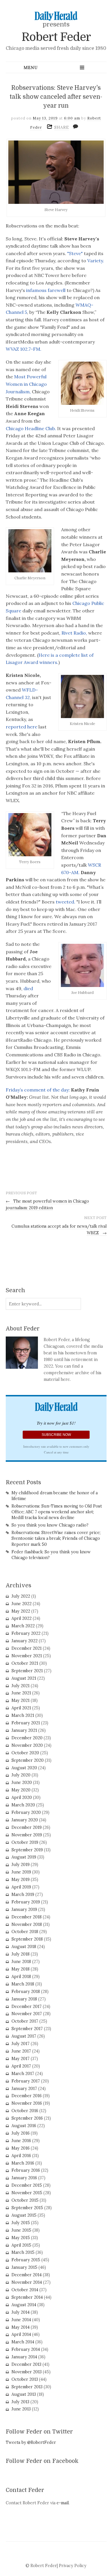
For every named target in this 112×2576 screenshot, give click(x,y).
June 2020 (22, 1782)
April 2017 (21, 2066)
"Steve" (75, 253)
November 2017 (27, 2014)
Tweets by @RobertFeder (31, 2442)
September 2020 (28, 1760)
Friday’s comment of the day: (38, 1090)
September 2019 (27, 1850)
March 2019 (23, 1894)
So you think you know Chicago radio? (50, 1525)
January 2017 (24, 2089)
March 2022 (23, 1626)
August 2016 (24, 2126)
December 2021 (27, 1648)
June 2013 (21, 2409)
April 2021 (21, 1708)
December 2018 (27, 1917)
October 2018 (25, 1932)
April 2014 (21, 2334)
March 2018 (23, 1984)
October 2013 (25, 2379)
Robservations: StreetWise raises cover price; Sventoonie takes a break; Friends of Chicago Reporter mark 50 (56, 1538)
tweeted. (65, 902)
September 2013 (27, 2387)
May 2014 (21, 2327)
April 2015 (21, 2245)
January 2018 (24, 1999)
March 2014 (23, 2342)
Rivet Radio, (75, 633)
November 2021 (27, 1656)
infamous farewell (46, 290)
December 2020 (27, 1738)
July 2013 (20, 2402)
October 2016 (25, 2111)
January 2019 (24, 1909)
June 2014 (21, 2320)
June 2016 (21, 2141)
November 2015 (27, 2193)
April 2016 (21, 2156)
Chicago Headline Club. (31, 428)
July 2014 (21, 2312)
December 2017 (27, 2006)
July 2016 (21, 2133)
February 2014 (26, 2349)
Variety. (96, 261)
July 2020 (21, 1775)
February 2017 (26, 2081)
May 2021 (21, 1700)
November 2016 (27, 2103)
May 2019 (21, 1880)
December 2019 (27, 1827)
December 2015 (27, 2185)
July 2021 (21, 1686)
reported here (22, 727)
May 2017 (21, 2059)
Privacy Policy (73, 2566)
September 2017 (27, 2029)
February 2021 (26, 1723)
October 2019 (25, 1842)
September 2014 (27, 2297)
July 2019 (21, 1865)
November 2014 (27, 2282)
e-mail (63, 2503)
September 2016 (27, 2118)
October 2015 (25, 2200)
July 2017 (21, 2044)
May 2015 (21, 2238)
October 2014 (25, 2290)
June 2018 (21, 1962)
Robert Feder (56, 37)
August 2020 (24, 1768)
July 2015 (21, 2223)
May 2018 (21, 1969)
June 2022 (22, 1604)
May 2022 (21, 1611)
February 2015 (26, 2260)
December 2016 (27, 2096)
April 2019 (21, 1887)
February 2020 (26, 1812)
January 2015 (24, 2267)
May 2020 (21, 1790)
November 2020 (27, 1745)
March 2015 (23, 2252)
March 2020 (23, 1805)
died (28, 988)
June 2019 (21, 1872)
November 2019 (27, 1835)
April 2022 (22, 1618)
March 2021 (23, 1715)
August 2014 (24, 2305)
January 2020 (25, 1820)
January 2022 (25, 1641)
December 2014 (27, 2275)
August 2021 (24, 1678)
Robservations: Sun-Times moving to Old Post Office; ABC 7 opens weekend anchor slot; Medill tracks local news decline (57, 1512)
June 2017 (21, 2051)
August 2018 (24, 1947)
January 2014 (24, 2357)
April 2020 (22, 1797)
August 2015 (24, 2215)
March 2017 (23, 2074)
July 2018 (21, 1954)
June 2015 (21, 2230)
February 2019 (26, 1902)
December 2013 (26, 2364)
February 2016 (26, 2170)
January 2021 (24, 1730)
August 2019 (24, 1857)
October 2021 (25, 1663)
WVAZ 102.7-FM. (24, 349)
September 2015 (27, 2208)
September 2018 (27, 1939)
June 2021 (21, 1693)
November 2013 (27, 2372)
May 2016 (21, 2148)
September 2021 (27, 1671)
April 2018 (21, 1977)
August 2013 (24, 2394)
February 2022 (26, 1633)
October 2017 (25, 2021)
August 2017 (24, 2036)
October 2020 (25, 1753)
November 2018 (27, 1924)
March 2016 (23, 2163)
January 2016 (24, 2178)
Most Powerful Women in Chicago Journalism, (26, 384)
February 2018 (26, 1992)
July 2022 (21, 1596)
